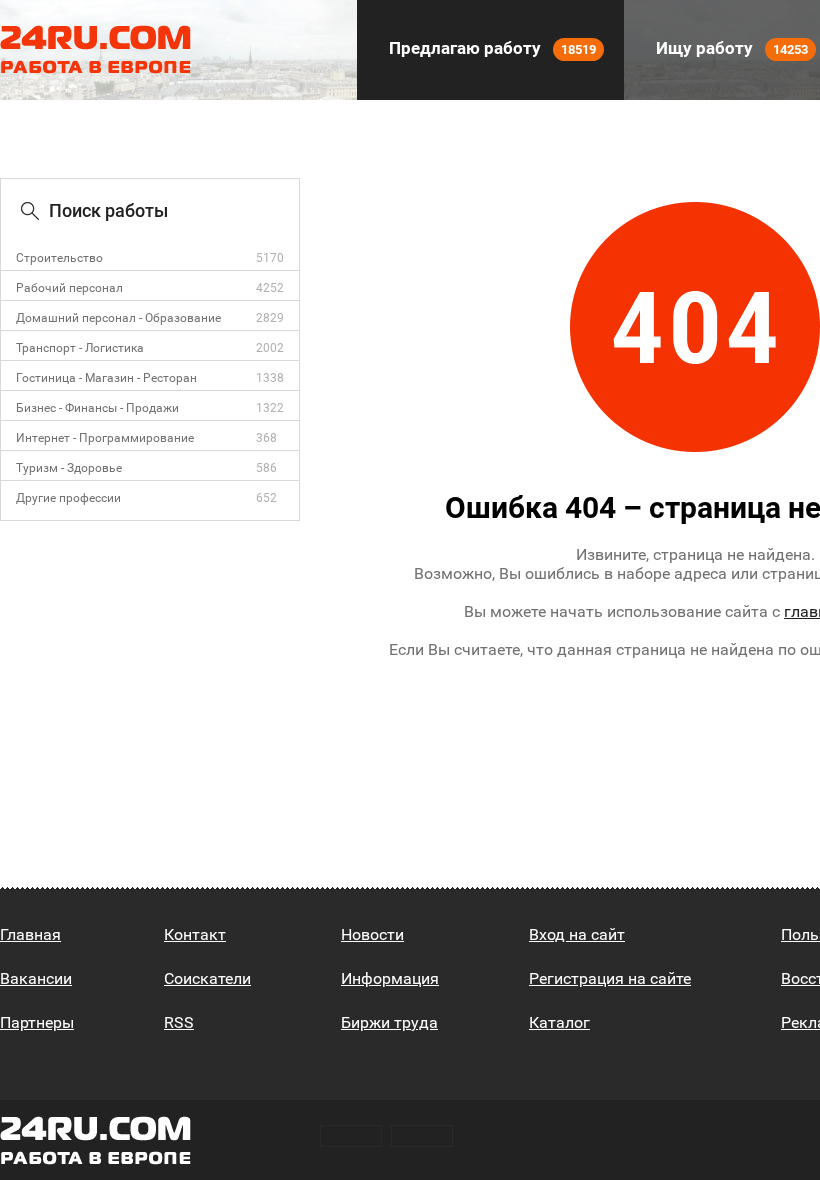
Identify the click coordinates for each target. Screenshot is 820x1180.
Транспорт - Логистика (80, 348)
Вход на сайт (577, 934)
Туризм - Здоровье (69, 468)
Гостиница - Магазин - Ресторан (106, 378)
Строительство (59, 258)
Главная (30, 934)
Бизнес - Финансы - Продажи (97, 408)
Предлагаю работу (490, 48)
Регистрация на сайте (610, 978)
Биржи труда (389, 1022)
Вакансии (36, 978)
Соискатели (207, 978)
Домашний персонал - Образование (118, 318)
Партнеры (37, 1022)
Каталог (559, 1022)
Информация (390, 978)
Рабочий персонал (69, 288)
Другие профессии (68, 498)
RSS (179, 1022)
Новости (372, 934)
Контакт (195, 934)
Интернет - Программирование (105, 438)
